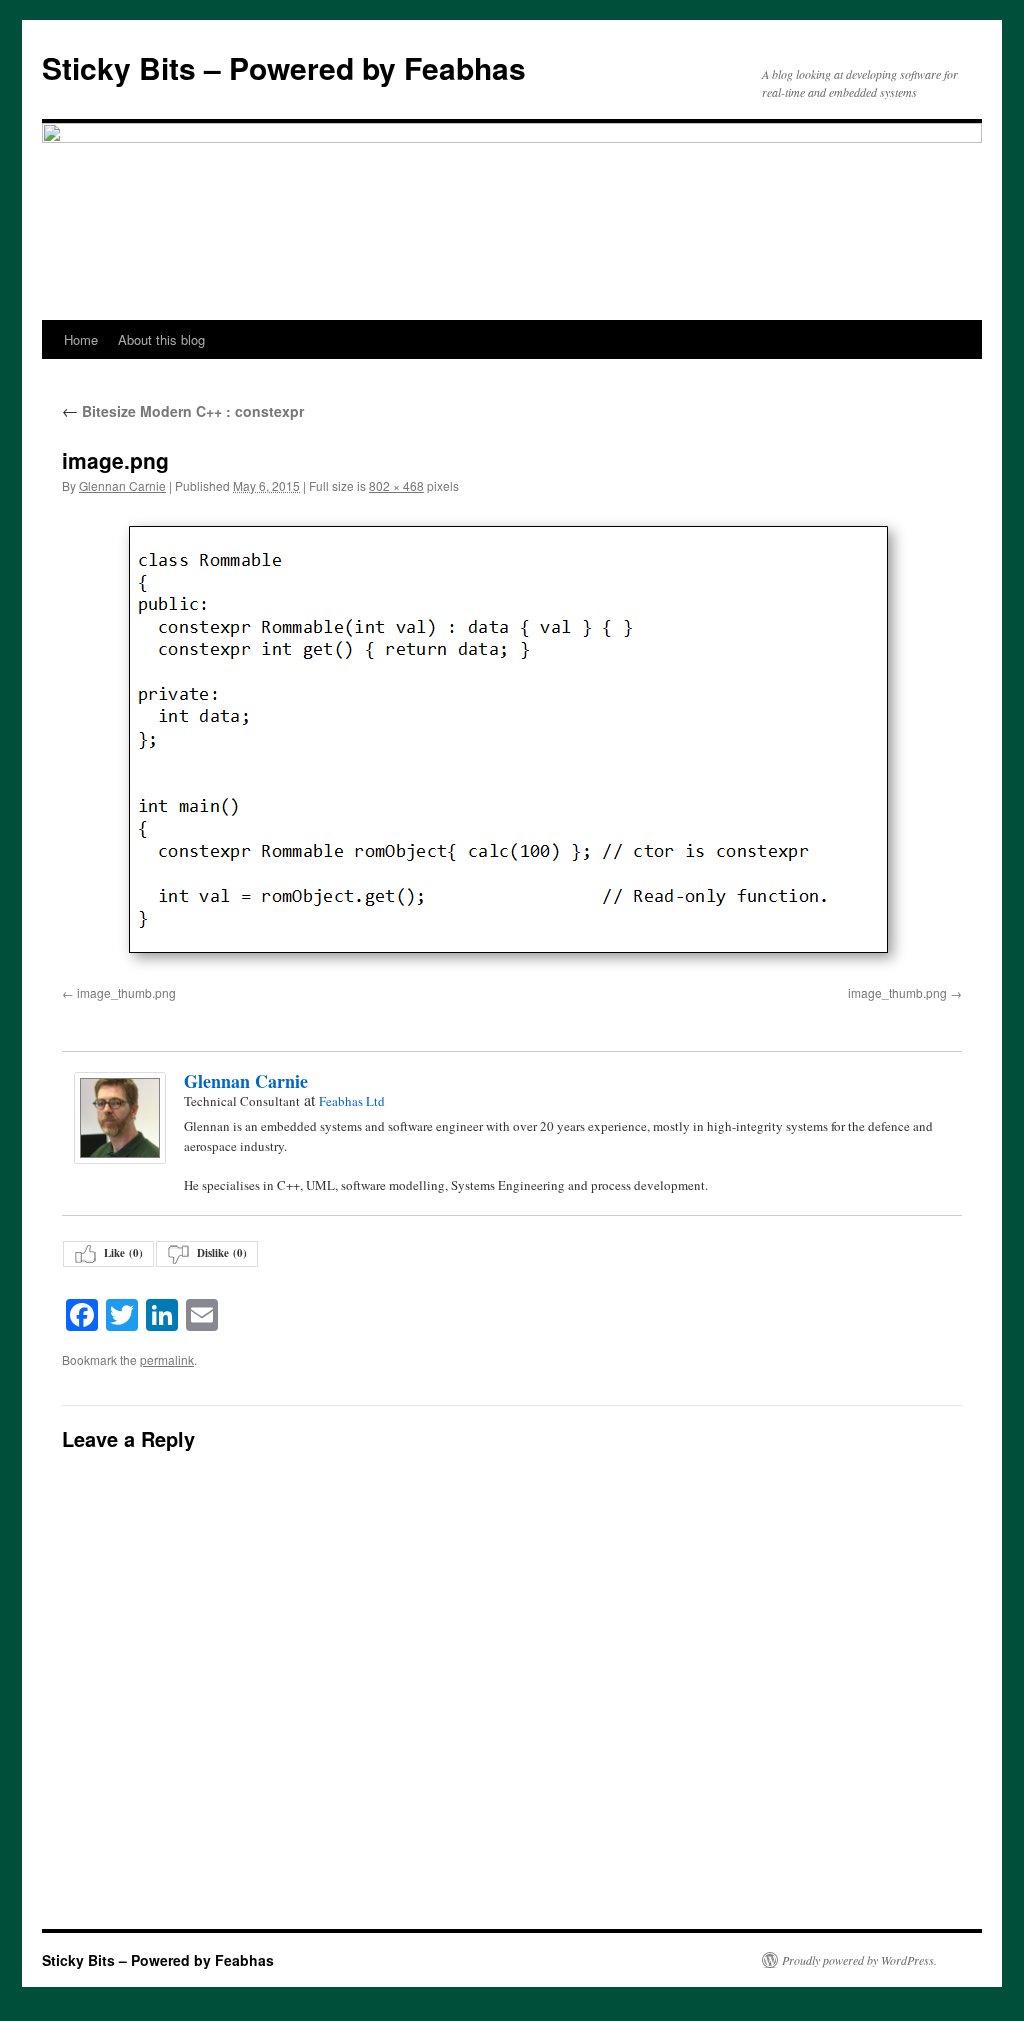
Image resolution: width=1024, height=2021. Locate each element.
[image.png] (512, 744)
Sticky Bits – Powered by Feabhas (284, 67)
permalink (167, 1359)
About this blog (161, 339)
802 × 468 (396, 485)
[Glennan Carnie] (119, 1118)
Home (81, 339)
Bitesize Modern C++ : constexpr (183, 411)
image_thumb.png (126, 992)
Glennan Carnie (122, 485)
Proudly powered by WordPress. (859, 1960)
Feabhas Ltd (352, 1101)
